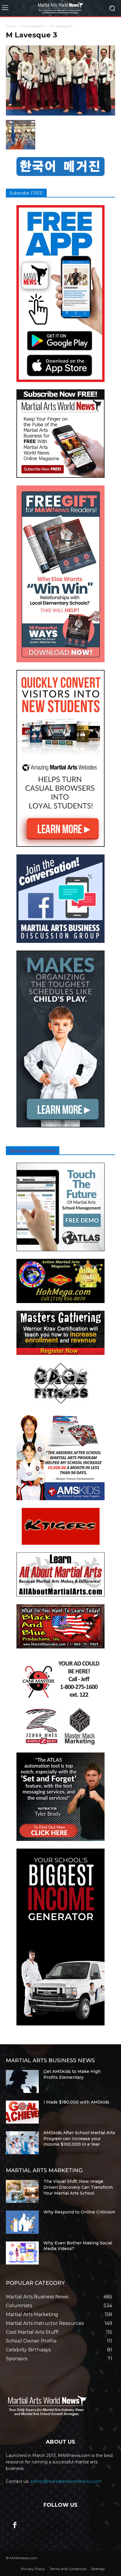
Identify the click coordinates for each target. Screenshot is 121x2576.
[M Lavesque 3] (60, 114)
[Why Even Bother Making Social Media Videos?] (22, 2253)
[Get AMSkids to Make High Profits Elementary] (22, 2081)
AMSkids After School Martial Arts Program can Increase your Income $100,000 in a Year (79, 2138)
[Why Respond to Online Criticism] (22, 2222)
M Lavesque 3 (33, 26)
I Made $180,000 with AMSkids (76, 2102)
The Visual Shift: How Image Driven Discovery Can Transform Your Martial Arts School (78, 2187)
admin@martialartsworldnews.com (66, 2481)
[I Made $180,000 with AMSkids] (22, 2112)
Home (11, 26)
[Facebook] (15, 2526)
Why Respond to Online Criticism (79, 2212)
